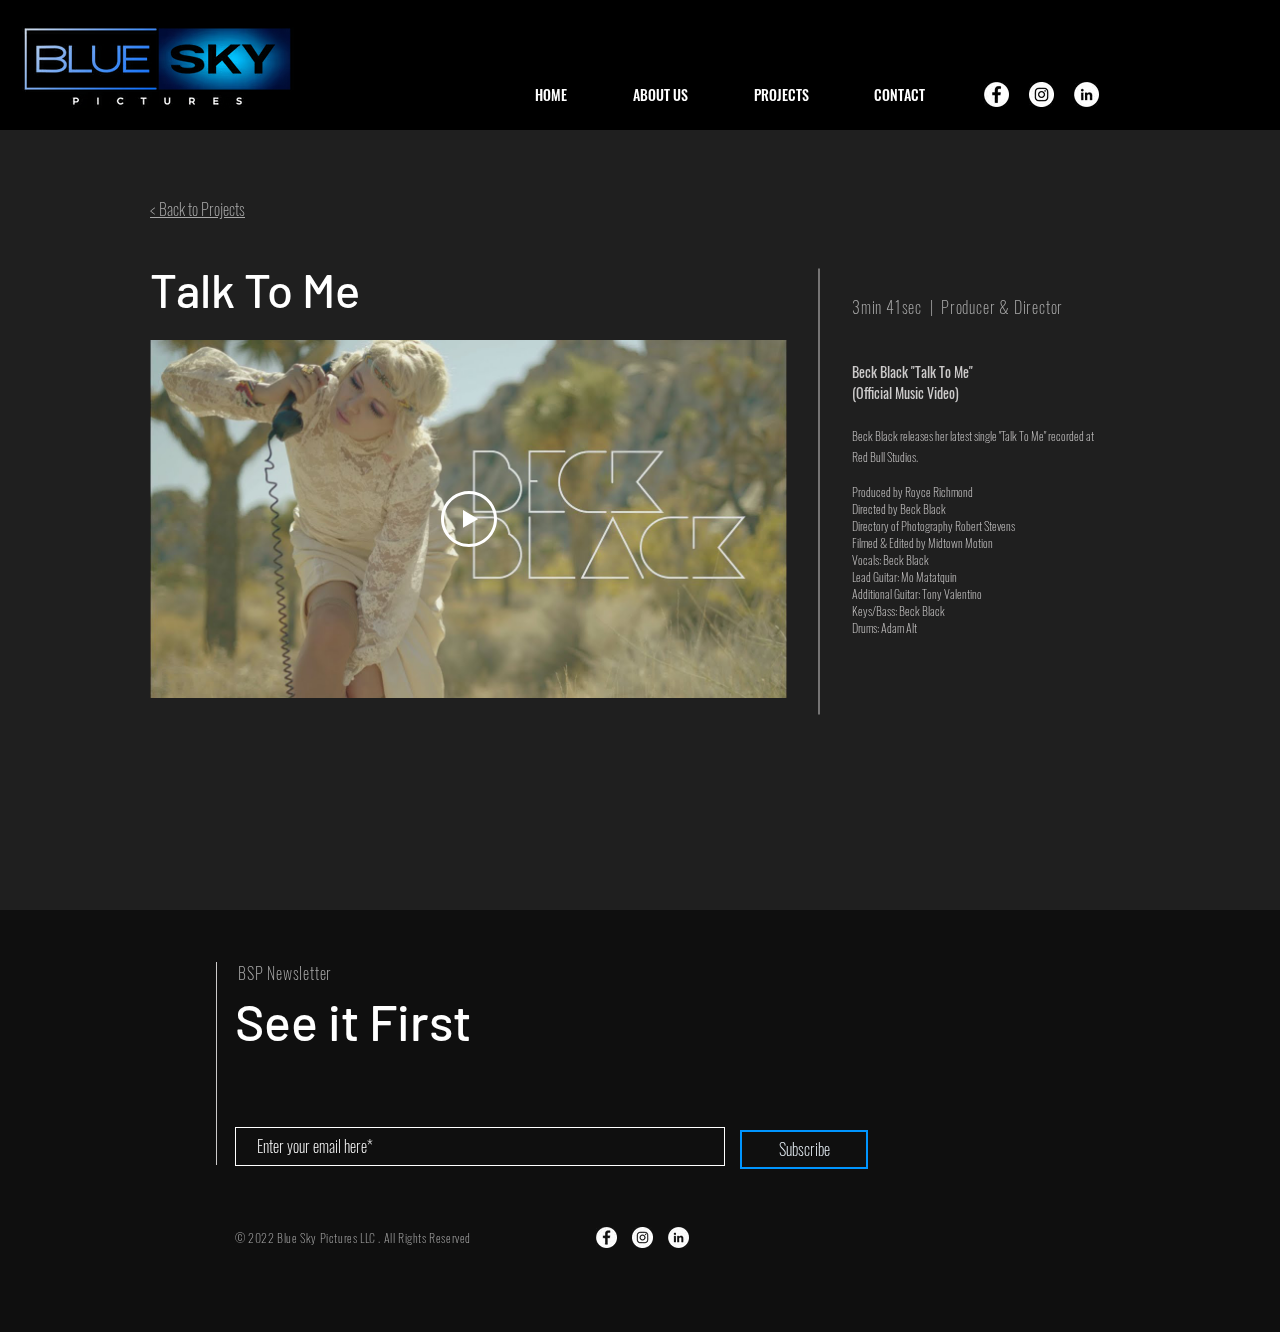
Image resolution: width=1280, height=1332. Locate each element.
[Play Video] (469, 519)
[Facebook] (996, 94)
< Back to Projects (197, 209)
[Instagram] (1041, 94)
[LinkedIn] (1086, 94)
